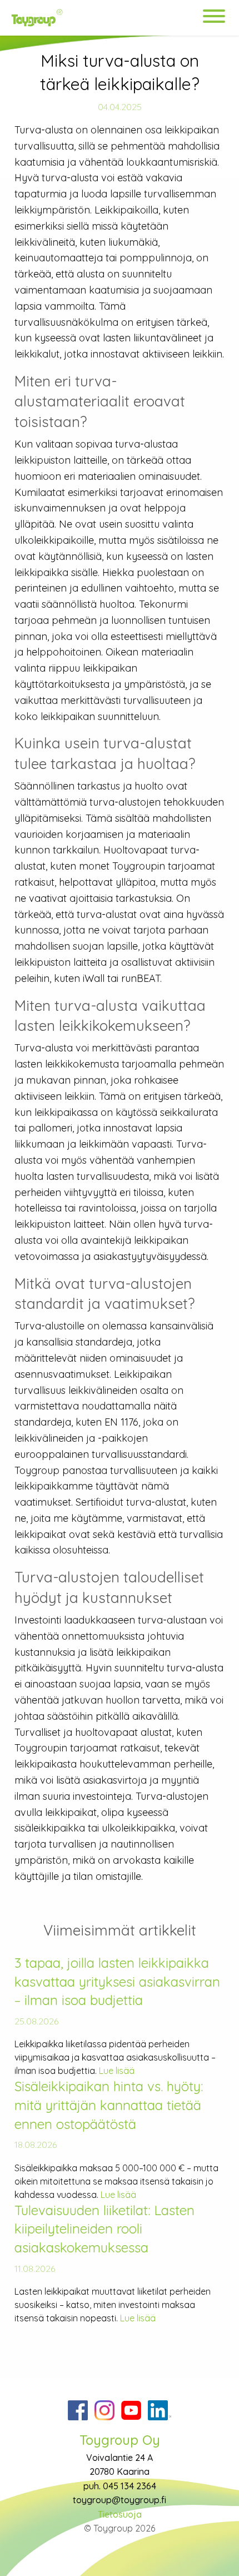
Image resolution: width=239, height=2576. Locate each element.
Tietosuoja (120, 2514)
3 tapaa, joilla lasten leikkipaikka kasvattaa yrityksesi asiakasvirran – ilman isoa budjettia (117, 1981)
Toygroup (94, 18)
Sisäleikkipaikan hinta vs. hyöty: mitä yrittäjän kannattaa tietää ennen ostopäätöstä (109, 2105)
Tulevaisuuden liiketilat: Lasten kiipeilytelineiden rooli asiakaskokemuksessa (104, 2229)
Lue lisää (117, 2071)
